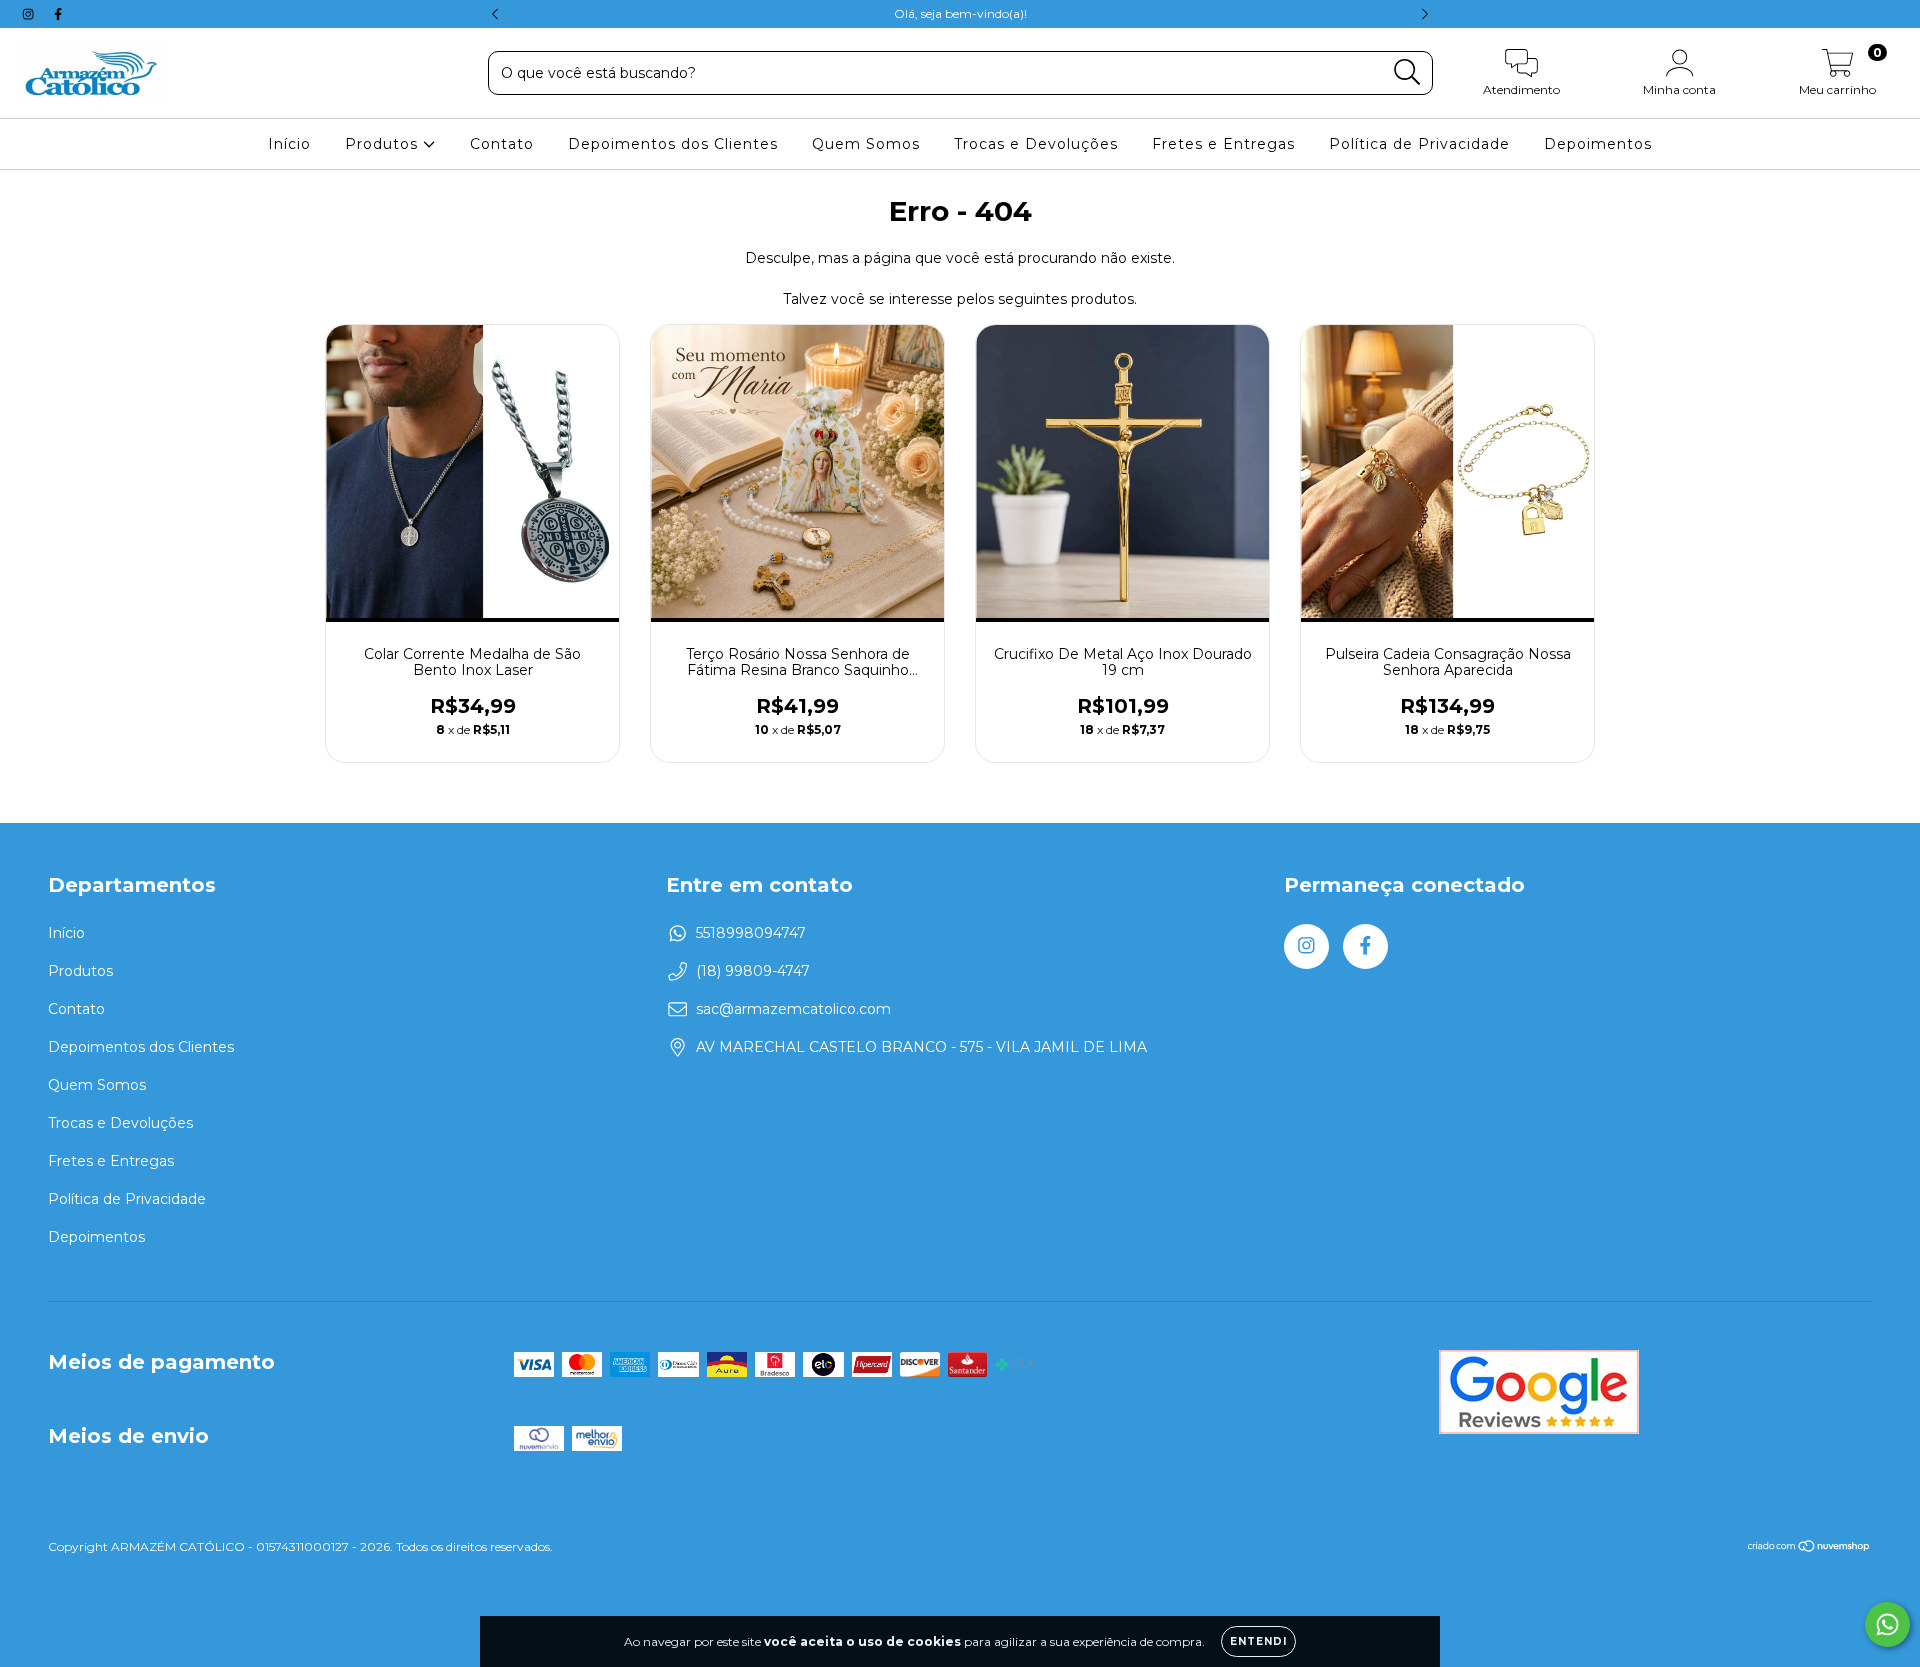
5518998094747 (751, 933)
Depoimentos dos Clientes (673, 144)
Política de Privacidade (1419, 144)
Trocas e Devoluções (1036, 144)
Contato (502, 144)
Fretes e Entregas (1223, 144)
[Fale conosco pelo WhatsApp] (1887, 1624)
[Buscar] (1407, 72)
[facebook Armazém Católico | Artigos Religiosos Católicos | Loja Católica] (58, 14)
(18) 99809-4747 (753, 971)
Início (289, 144)
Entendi (1258, 1641)
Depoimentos (1598, 144)
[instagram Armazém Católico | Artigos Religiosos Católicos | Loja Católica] (30, 14)
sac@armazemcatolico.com (793, 1009)
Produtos (384, 144)
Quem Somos (866, 144)
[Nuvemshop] (1809, 1548)
